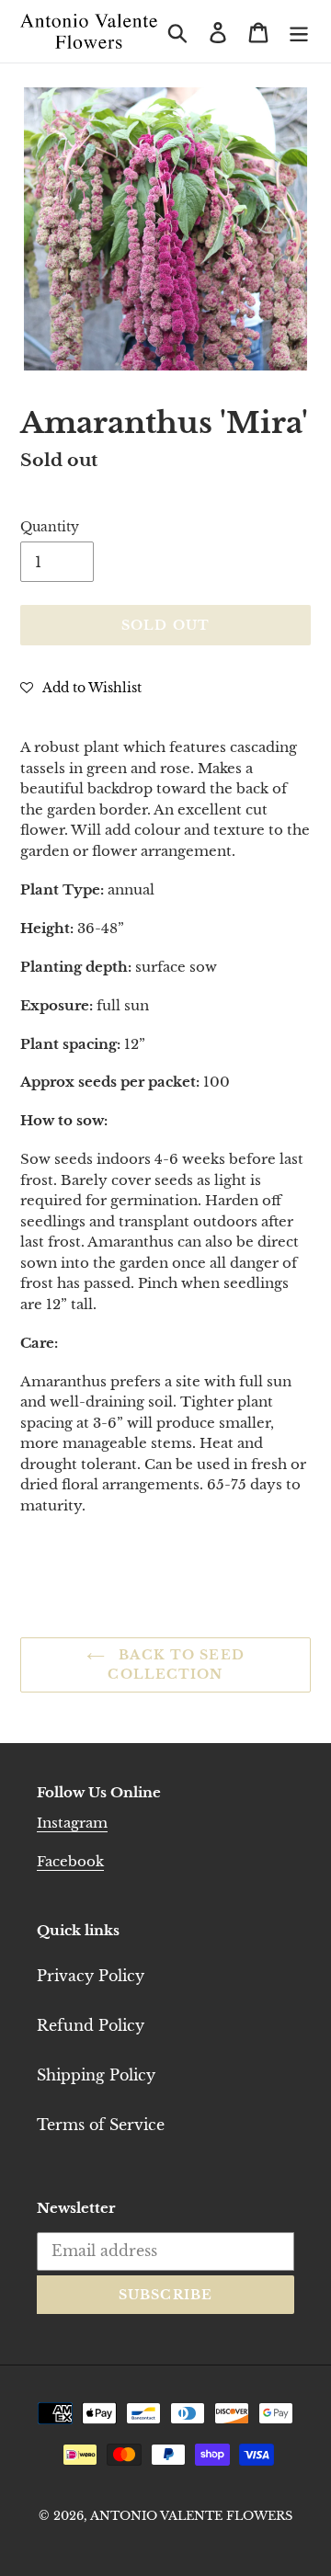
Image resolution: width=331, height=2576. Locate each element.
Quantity (50, 527)
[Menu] (299, 31)
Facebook (70, 1861)
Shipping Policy (96, 2075)
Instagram (72, 1823)
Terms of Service (101, 2125)
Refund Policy (91, 2025)
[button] (81, 687)
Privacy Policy (91, 1976)
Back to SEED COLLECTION (176, 1664)
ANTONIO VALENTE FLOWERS (191, 2516)
